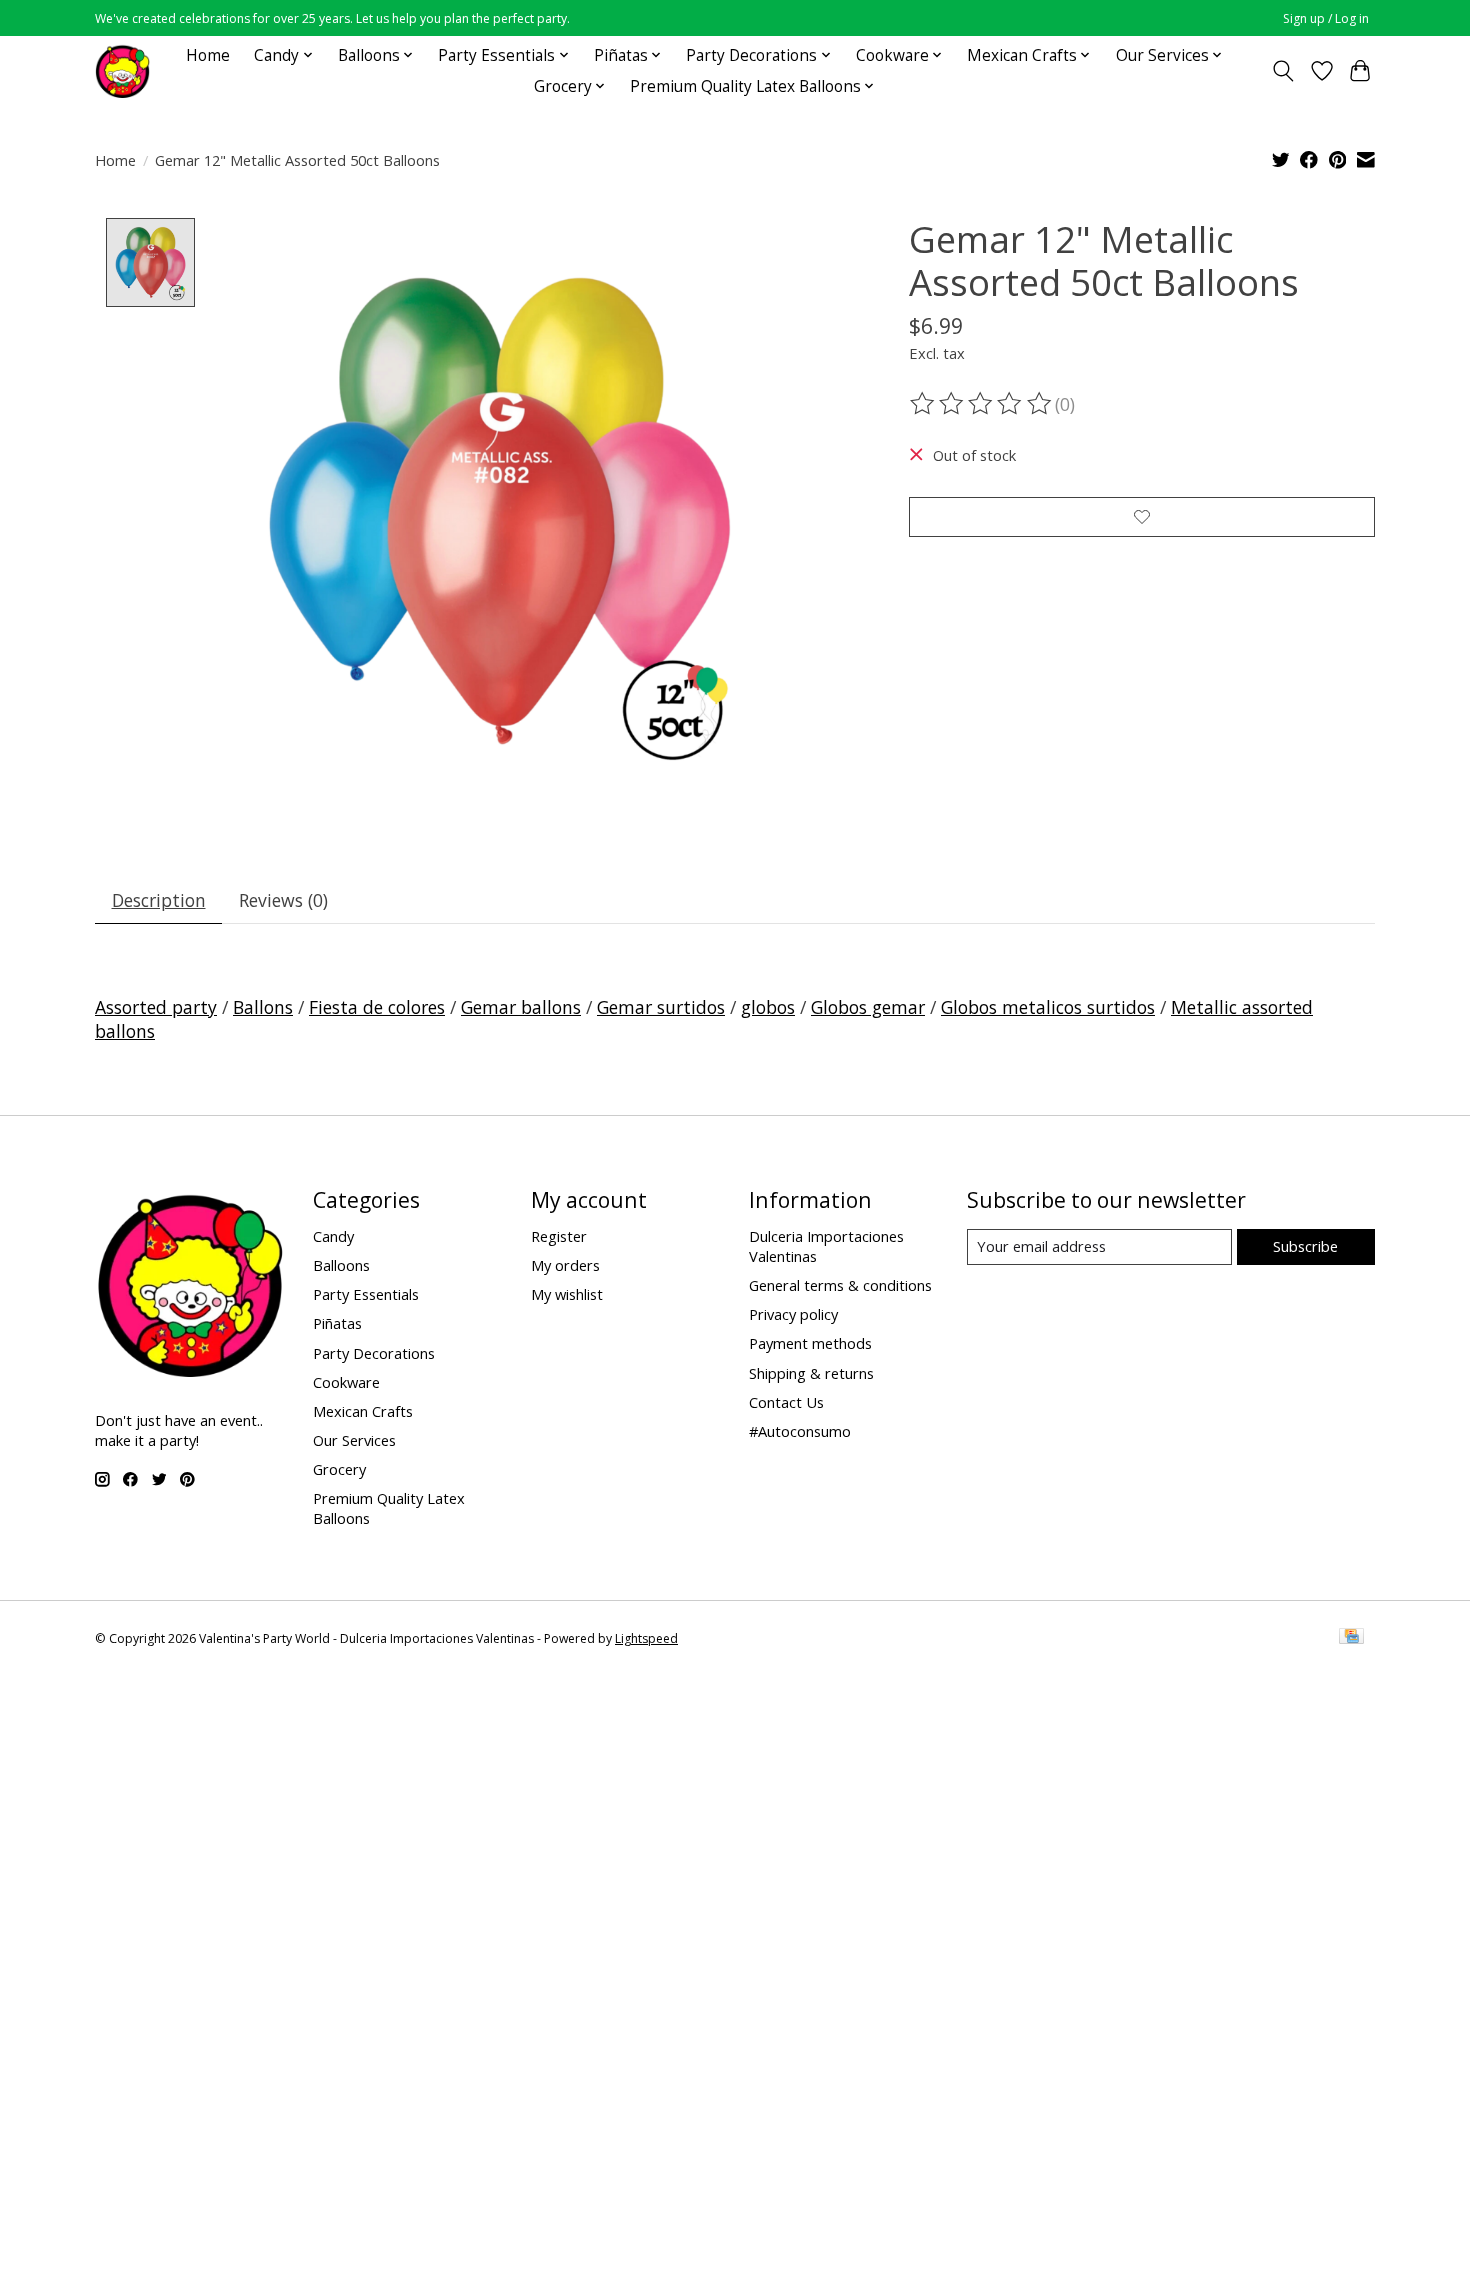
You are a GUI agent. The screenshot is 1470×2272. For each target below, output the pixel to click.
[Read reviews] (982, 404)
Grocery (339, 1469)
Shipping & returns (811, 1373)
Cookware (346, 1382)
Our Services (354, 1440)
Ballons (263, 1007)
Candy (333, 1236)
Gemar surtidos (661, 1007)
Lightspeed (646, 1638)
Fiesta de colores (377, 1007)
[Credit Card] (1351, 1638)
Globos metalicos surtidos (1048, 1007)
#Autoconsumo (800, 1431)
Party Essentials (366, 1294)
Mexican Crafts (363, 1411)
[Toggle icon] (1283, 71)
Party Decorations (374, 1353)
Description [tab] (159, 900)
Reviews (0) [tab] (283, 900)
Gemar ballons (521, 1007)
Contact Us (786, 1402)
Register (559, 1236)
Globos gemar (868, 1007)
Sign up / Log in (1326, 18)
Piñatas (337, 1323)
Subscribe (1305, 1246)
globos (768, 1007)
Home (208, 55)
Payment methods (810, 1343)
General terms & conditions (840, 1285)
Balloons (341, 1265)
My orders (565, 1265)
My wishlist (567, 1294)
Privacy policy (793, 1314)
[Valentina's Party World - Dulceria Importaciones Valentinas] (122, 70)
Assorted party (156, 1007)
